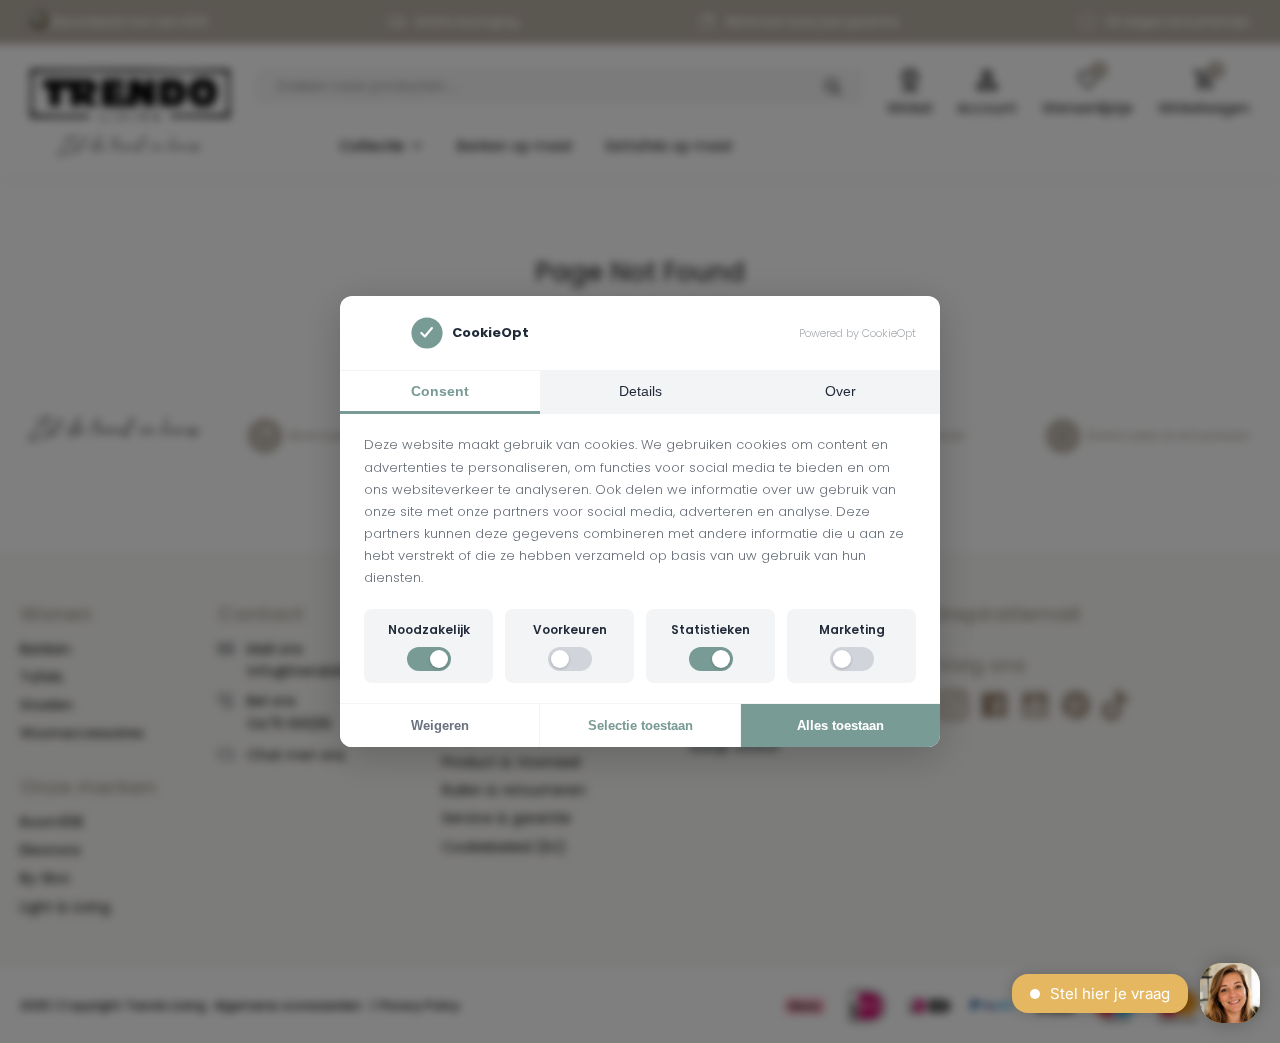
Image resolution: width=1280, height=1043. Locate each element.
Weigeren (440, 725)
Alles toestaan (840, 725)
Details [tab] (640, 391)
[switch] (429, 659)
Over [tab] (840, 391)
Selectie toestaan (640, 725)
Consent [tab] (440, 391)
